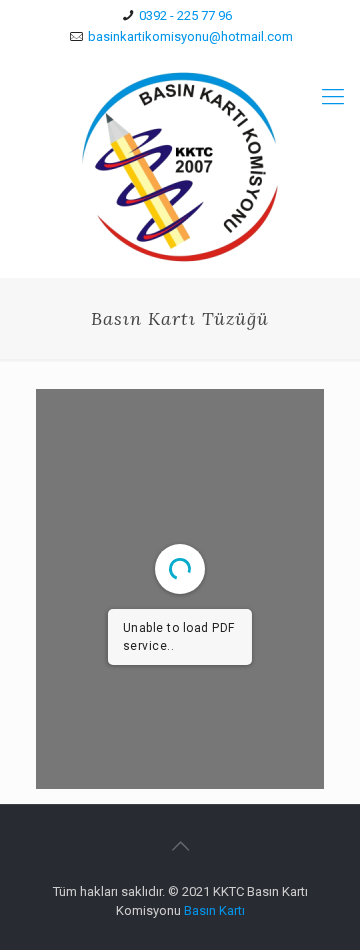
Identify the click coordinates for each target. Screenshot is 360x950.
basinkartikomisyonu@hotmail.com (190, 36)
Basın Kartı (214, 910)
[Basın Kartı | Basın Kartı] (180, 167)
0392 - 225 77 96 (185, 15)
